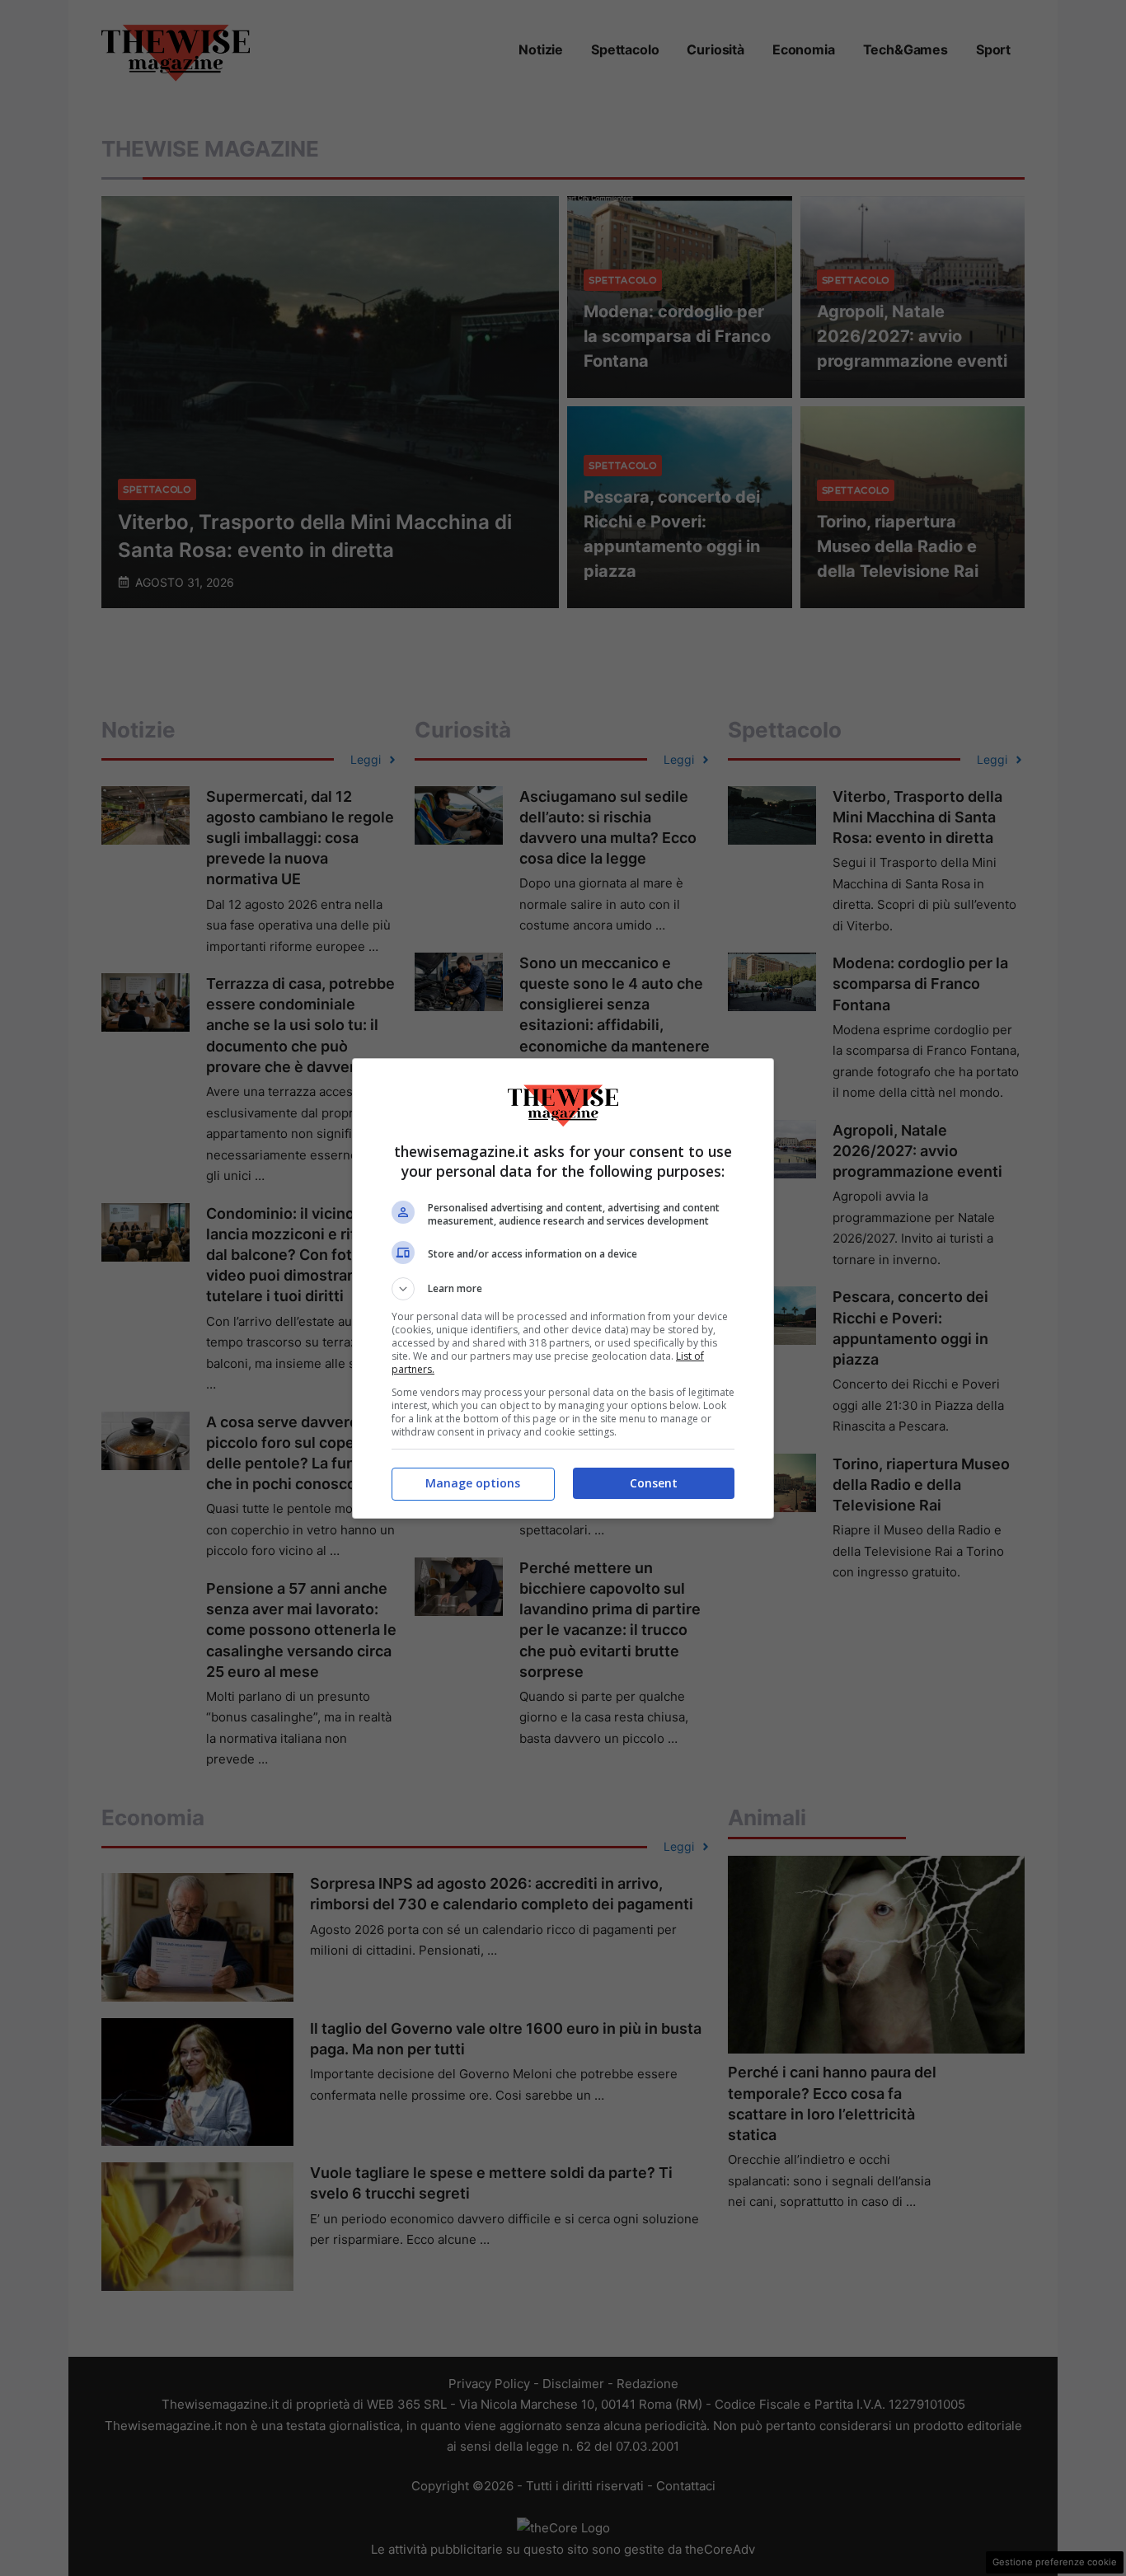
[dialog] (563, 1288)
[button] (563, 1289)
